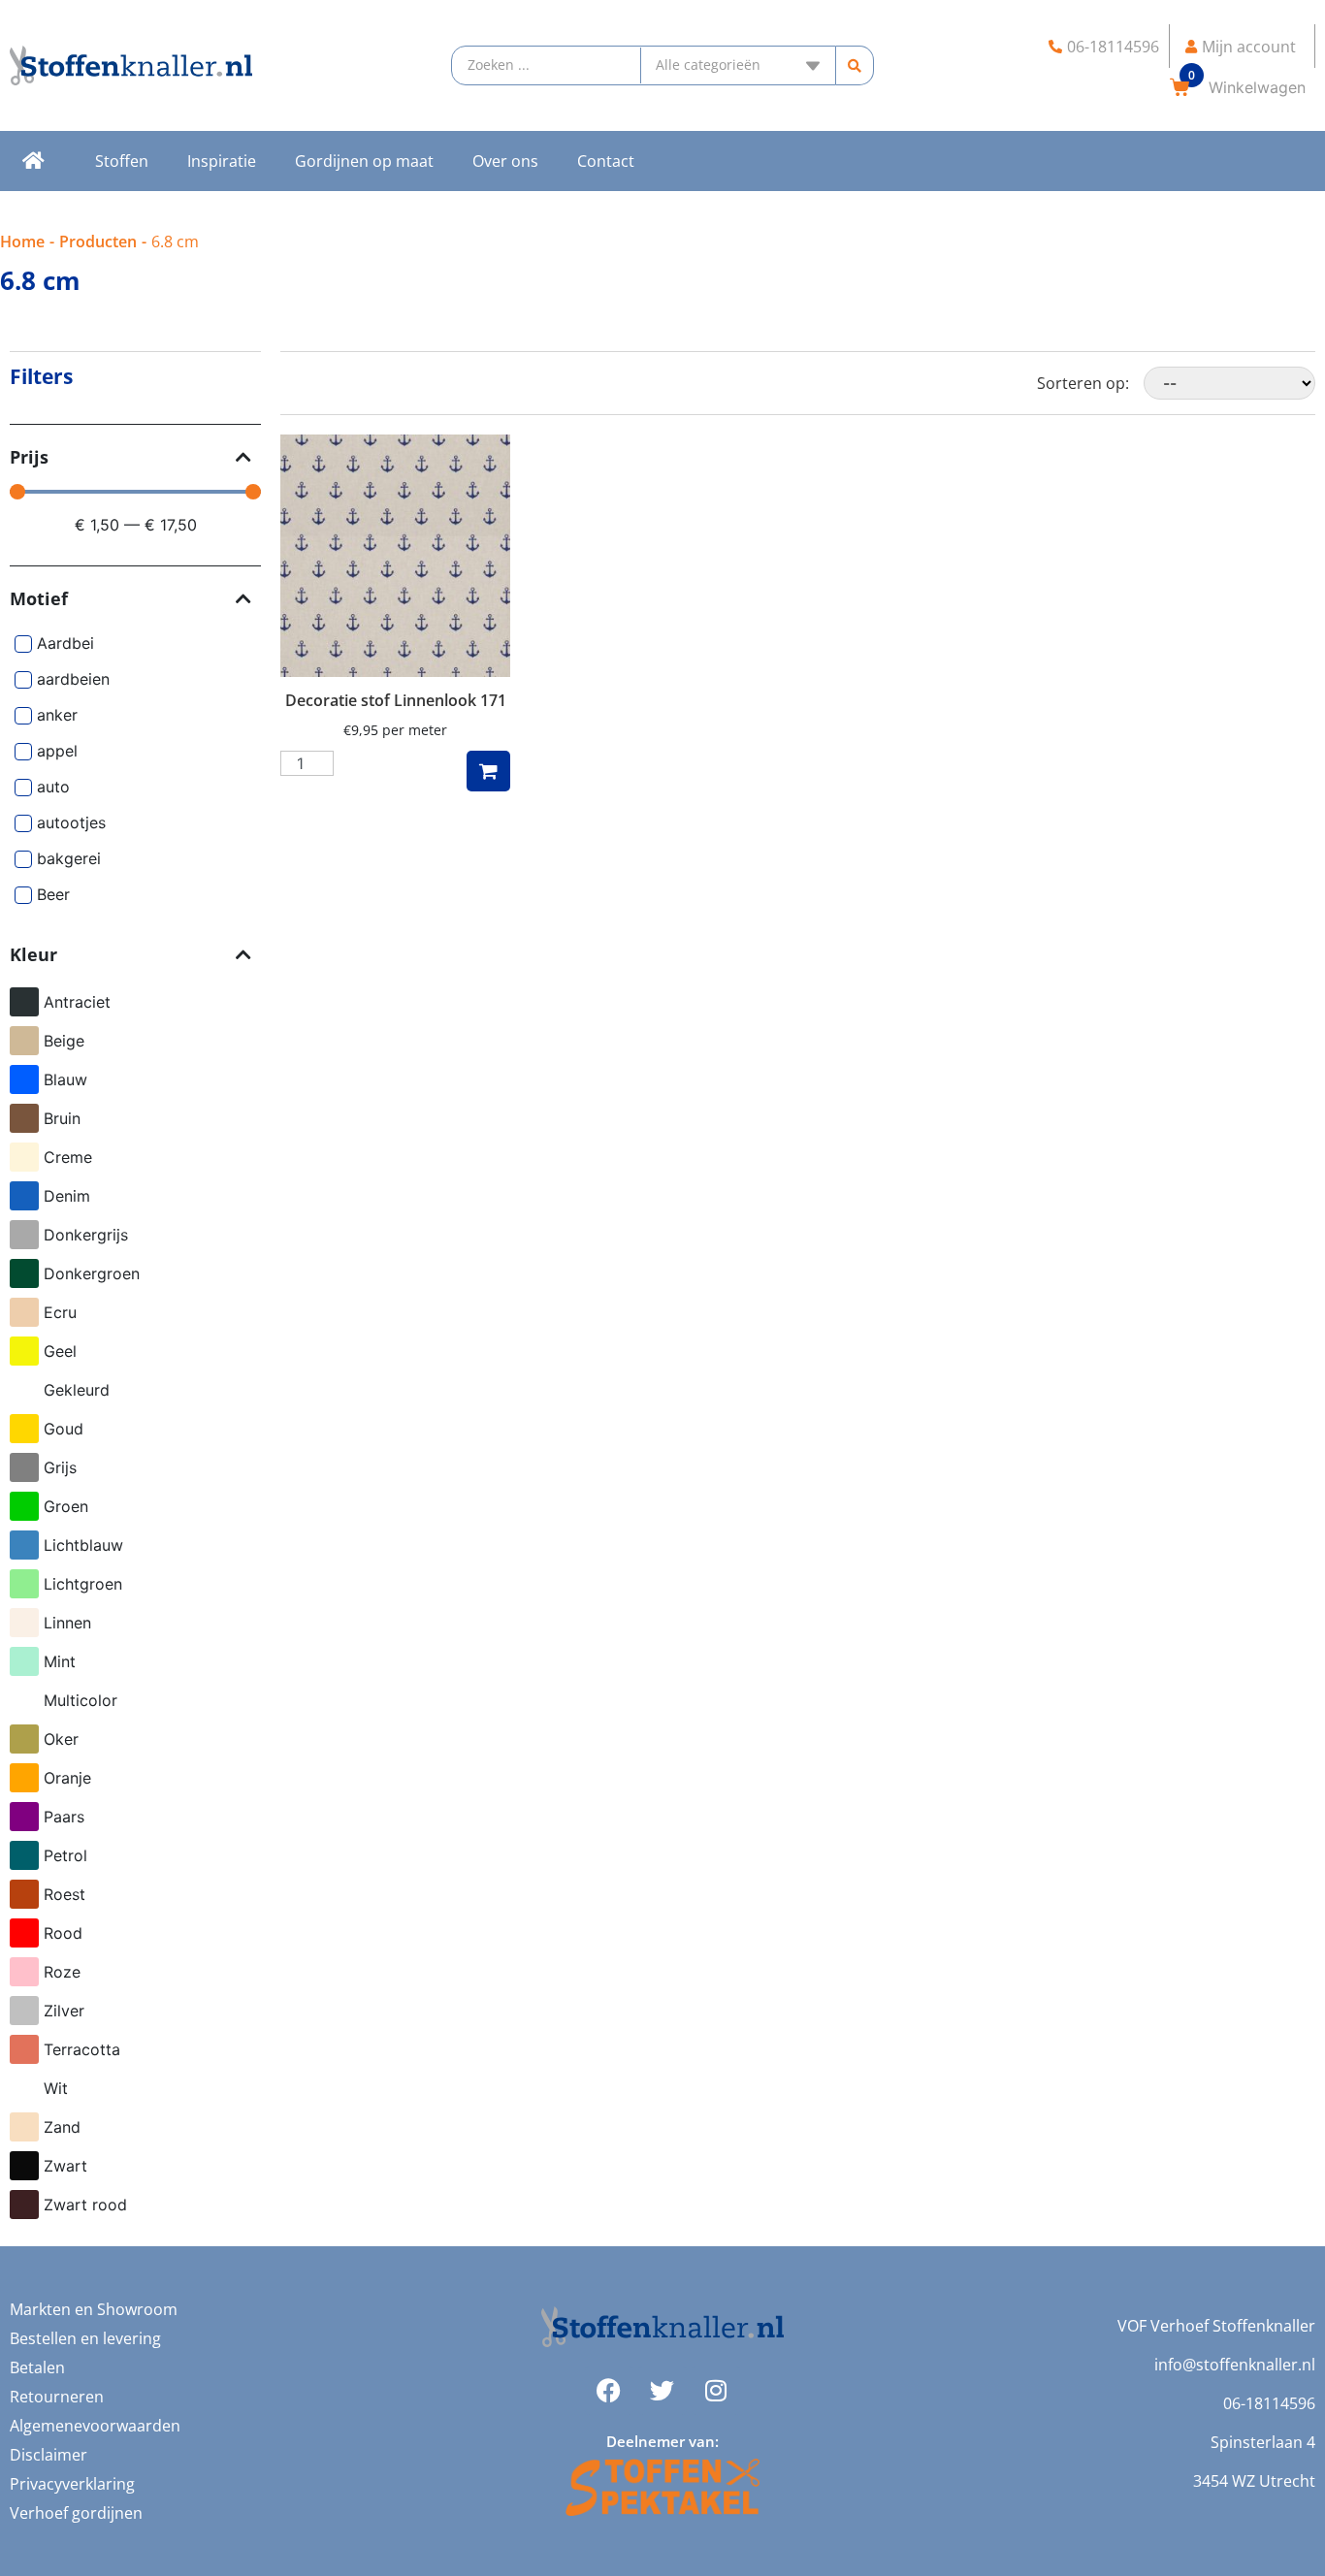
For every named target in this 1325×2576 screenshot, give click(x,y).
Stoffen (122, 161)
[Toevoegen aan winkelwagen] (488, 771)
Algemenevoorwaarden (95, 2426)
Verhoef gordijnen (76, 2513)
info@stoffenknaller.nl (1235, 2365)
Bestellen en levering (85, 2338)
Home (22, 241)
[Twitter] (662, 2391)
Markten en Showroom (94, 2309)
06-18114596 (1269, 2403)
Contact (606, 161)
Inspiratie (222, 161)
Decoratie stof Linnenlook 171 (396, 700)
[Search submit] (855, 65)
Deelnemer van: (662, 2441)
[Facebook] (609, 2391)
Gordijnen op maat (364, 161)
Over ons (505, 161)
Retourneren (57, 2397)
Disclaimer (48, 2455)
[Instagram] (716, 2391)
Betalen (37, 2367)
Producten (98, 241)
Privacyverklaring (72, 2484)
